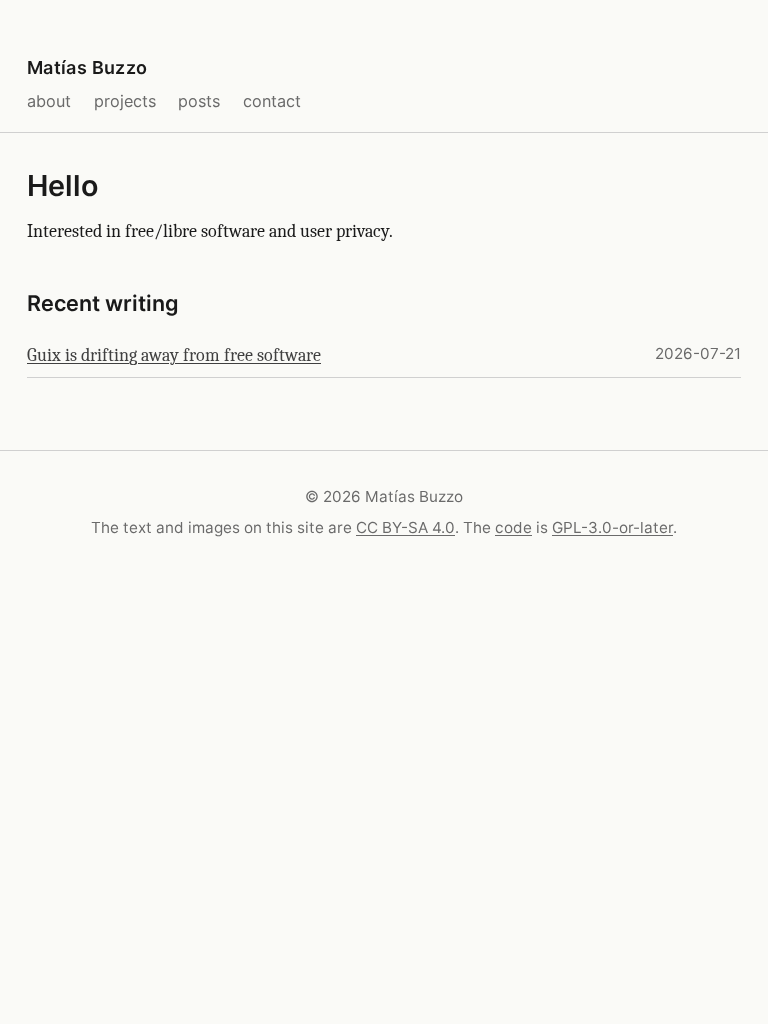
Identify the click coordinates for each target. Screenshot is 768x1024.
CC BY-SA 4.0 (405, 527)
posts (199, 101)
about (49, 101)
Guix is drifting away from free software (174, 355)
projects (125, 101)
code (513, 527)
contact (272, 101)
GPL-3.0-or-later (612, 527)
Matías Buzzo (87, 67)
